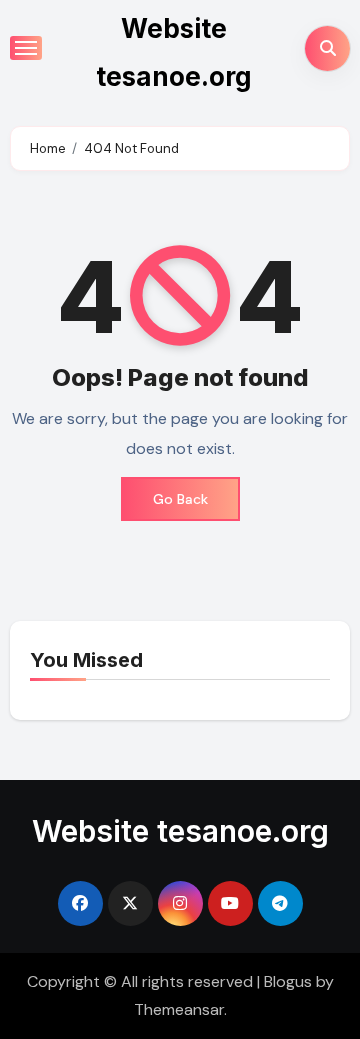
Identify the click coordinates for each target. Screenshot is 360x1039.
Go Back (180, 499)
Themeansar (179, 1009)
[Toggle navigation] (26, 48)
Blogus (288, 981)
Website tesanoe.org (180, 831)
